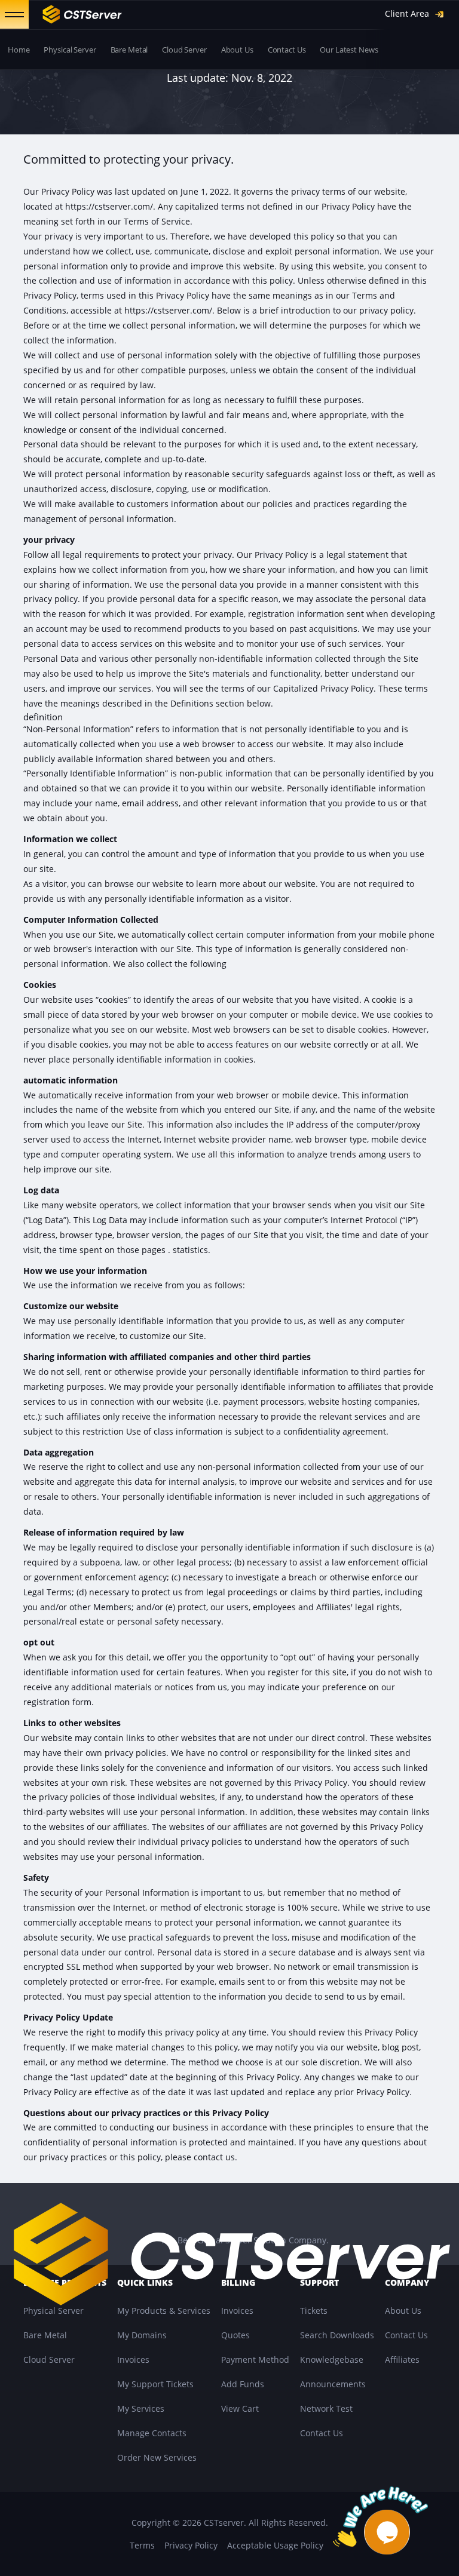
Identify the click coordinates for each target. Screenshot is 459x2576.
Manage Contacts (152, 2433)
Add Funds (243, 2384)
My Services (141, 2408)
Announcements (333, 2384)
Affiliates (402, 2359)
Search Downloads (337, 2335)
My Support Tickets (155, 2384)
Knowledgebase (332, 2359)
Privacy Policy (191, 2545)
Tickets (314, 2311)
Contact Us (287, 50)
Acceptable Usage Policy (275, 2545)
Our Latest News (349, 50)
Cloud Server (184, 50)
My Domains (142, 2335)
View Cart (240, 2408)
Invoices (133, 2359)
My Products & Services (164, 2311)
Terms (142, 2545)
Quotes (235, 2335)
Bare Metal (129, 50)
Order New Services (157, 2457)
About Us (237, 50)
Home (19, 50)
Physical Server (70, 50)
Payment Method (255, 2359)
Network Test (326, 2408)
